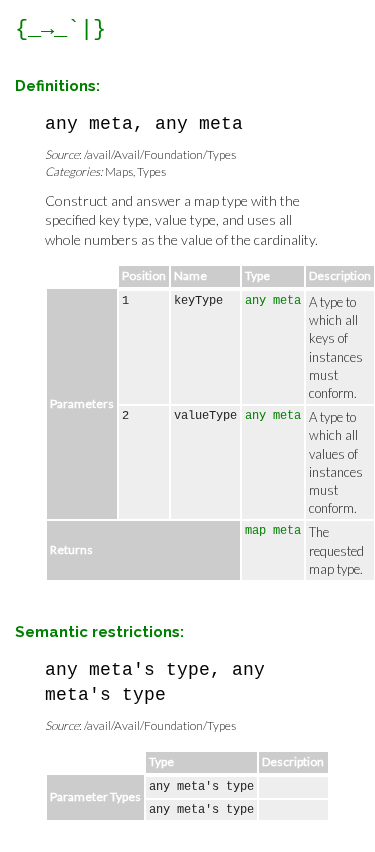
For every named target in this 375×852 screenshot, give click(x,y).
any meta (273, 301)
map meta (273, 531)
